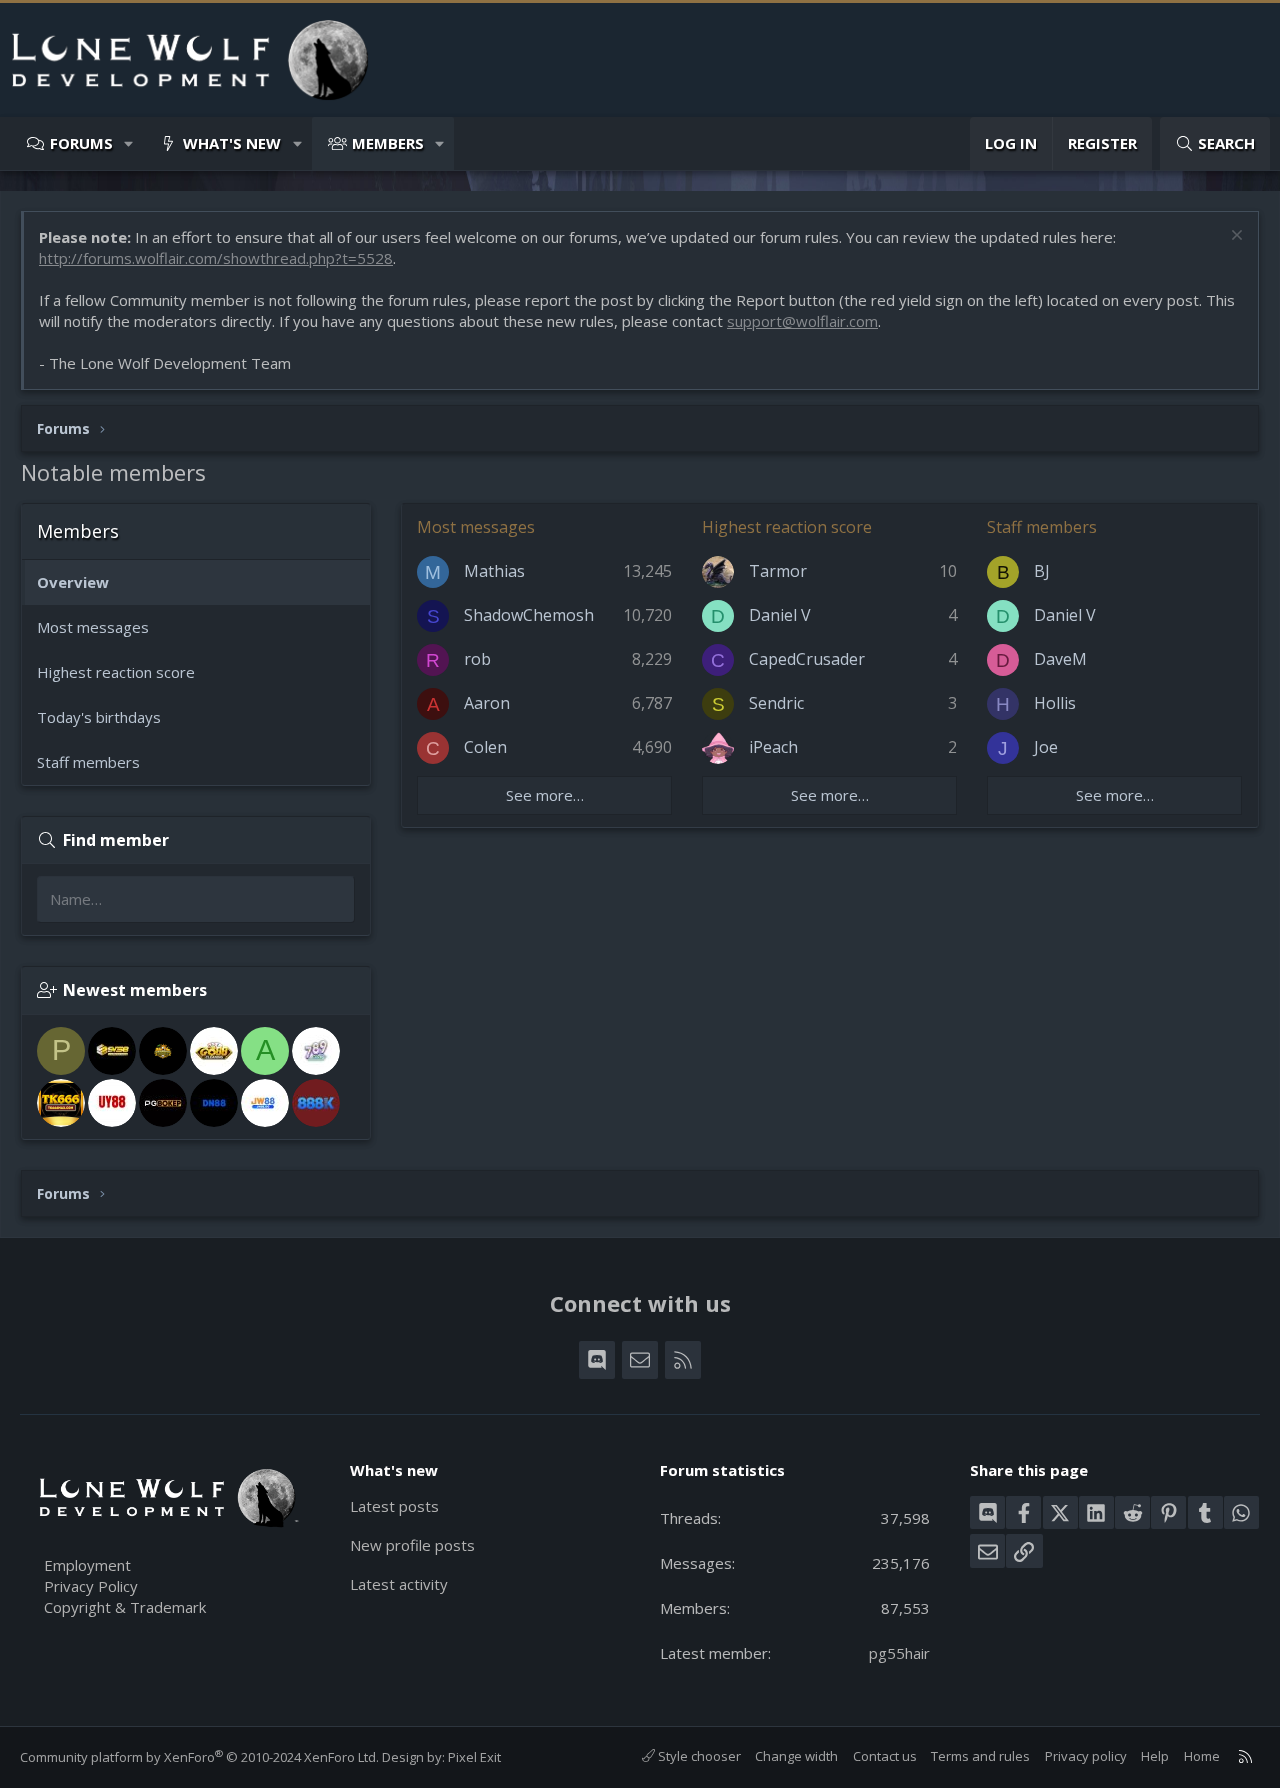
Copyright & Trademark (125, 1607)
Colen (485, 747)
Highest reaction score (116, 672)
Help (1155, 1756)
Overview (73, 582)
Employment (87, 1565)
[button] (129, 143)
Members (388, 143)
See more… (545, 795)
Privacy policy (1086, 1756)
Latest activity (399, 1584)
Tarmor (778, 571)
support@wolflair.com (802, 321)
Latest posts (394, 1506)
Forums (81, 143)
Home (1202, 1756)
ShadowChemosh (529, 615)
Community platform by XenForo (199, 1757)
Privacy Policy (91, 1586)
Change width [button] (796, 1756)
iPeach (773, 747)
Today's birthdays (99, 717)
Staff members (88, 762)
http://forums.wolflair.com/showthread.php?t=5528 (216, 258)
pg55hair (899, 1653)
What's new (232, 143)
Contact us (885, 1756)
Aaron (487, 703)
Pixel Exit (474, 1757)
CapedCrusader (807, 659)
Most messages (93, 627)
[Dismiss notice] (1234, 237)
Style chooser (698, 1756)
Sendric (776, 703)
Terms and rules (980, 1756)
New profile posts (412, 1545)
